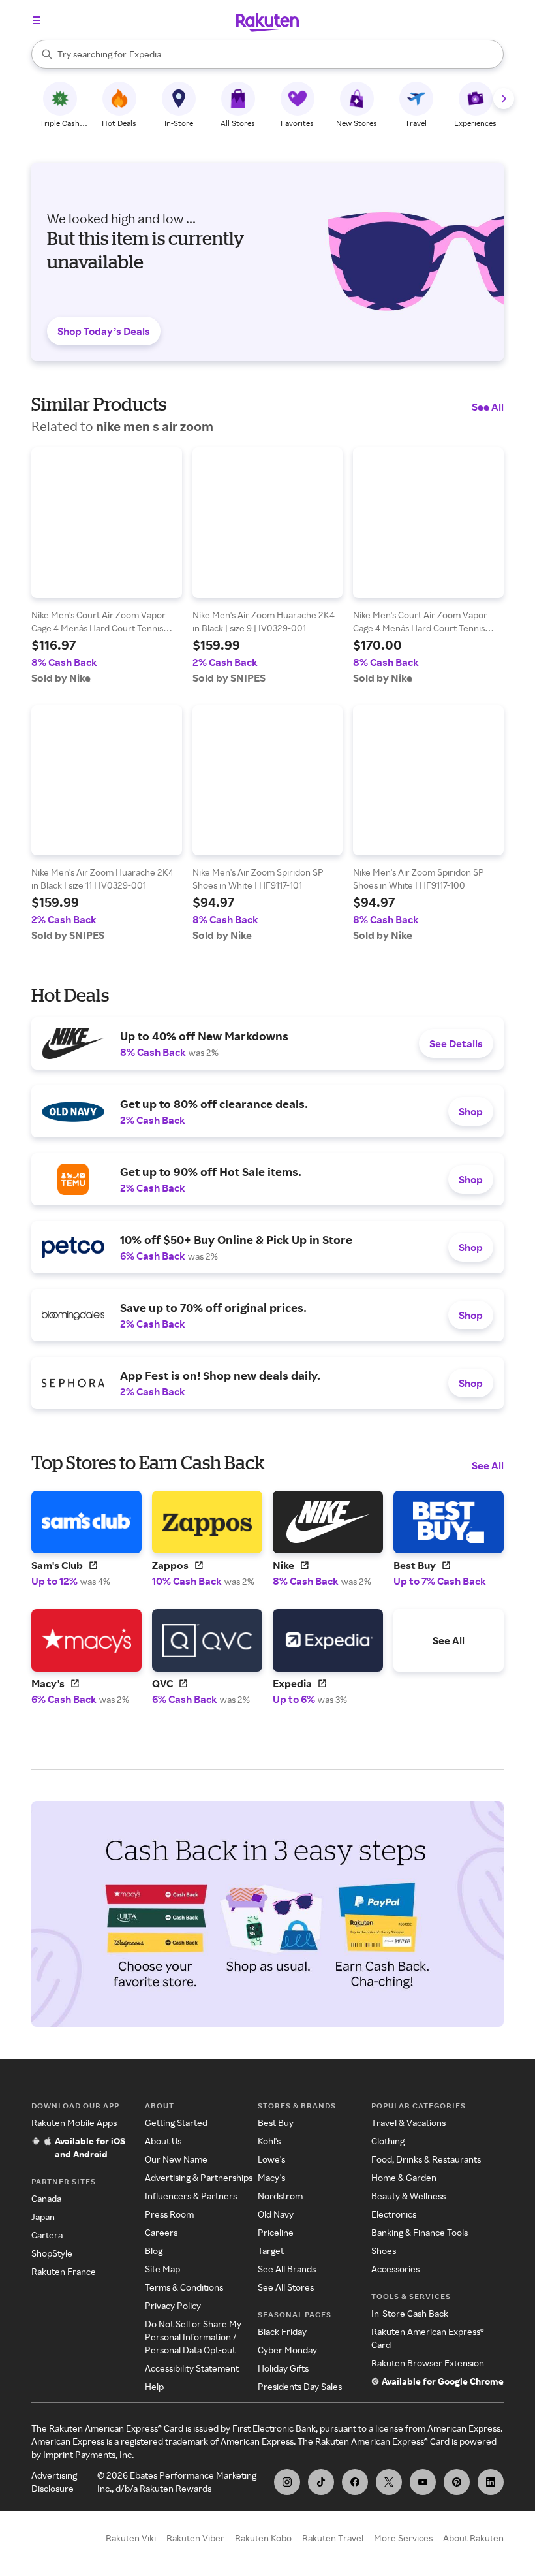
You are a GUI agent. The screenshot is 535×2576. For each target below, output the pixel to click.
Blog (154, 2250)
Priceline (276, 2232)
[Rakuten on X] (389, 2482)
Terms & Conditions (184, 2287)
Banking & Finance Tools (420, 2232)
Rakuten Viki (131, 2538)
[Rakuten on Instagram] (287, 2482)
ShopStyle (52, 2253)
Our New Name (176, 2159)
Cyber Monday (287, 2350)
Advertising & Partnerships (199, 2177)
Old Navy (276, 2214)
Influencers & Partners (191, 2196)
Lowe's (271, 2159)
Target (271, 2250)
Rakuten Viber (195, 2538)
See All (488, 407)
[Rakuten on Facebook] (355, 2482)
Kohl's (269, 2141)
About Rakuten (473, 2538)
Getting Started (176, 2123)
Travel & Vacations (408, 2123)
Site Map (162, 2269)
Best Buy (276, 2123)
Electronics (394, 2214)
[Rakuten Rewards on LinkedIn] (491, 2482)
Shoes (384, 2250)
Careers (161, 2232)
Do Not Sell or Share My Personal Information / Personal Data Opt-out (193, 2337)
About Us (163, 2141)
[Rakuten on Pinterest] (457, 2482)
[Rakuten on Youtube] (423, 2482)
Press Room (169, 2214)
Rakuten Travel (333, 2538)
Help (154, 2386)
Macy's (271, 2177)
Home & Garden (404, 2177)
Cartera (47, 2235)
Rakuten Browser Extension (428, 2363)
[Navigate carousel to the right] (504, 99)
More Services (403, 2538)
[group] (107, 566)
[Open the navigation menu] (37, 20)
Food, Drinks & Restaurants (426, 2159)
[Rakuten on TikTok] (321, 2482)
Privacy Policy (173, 2305)
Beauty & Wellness (408, 2196)
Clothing (388, 2141)
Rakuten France (64, 2271)
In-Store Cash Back (410, 2313)
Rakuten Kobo (263, 2538)
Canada (46, 2198)
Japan (43, 2217)
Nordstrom (280, 2196)
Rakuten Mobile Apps (74, 2123)
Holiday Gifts (283, 2368)
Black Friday (282, 2331)
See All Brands (287, 2269)
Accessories (395, 2269)
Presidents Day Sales (300, 2386)
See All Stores (286, 2287)
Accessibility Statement (192, 2368)
